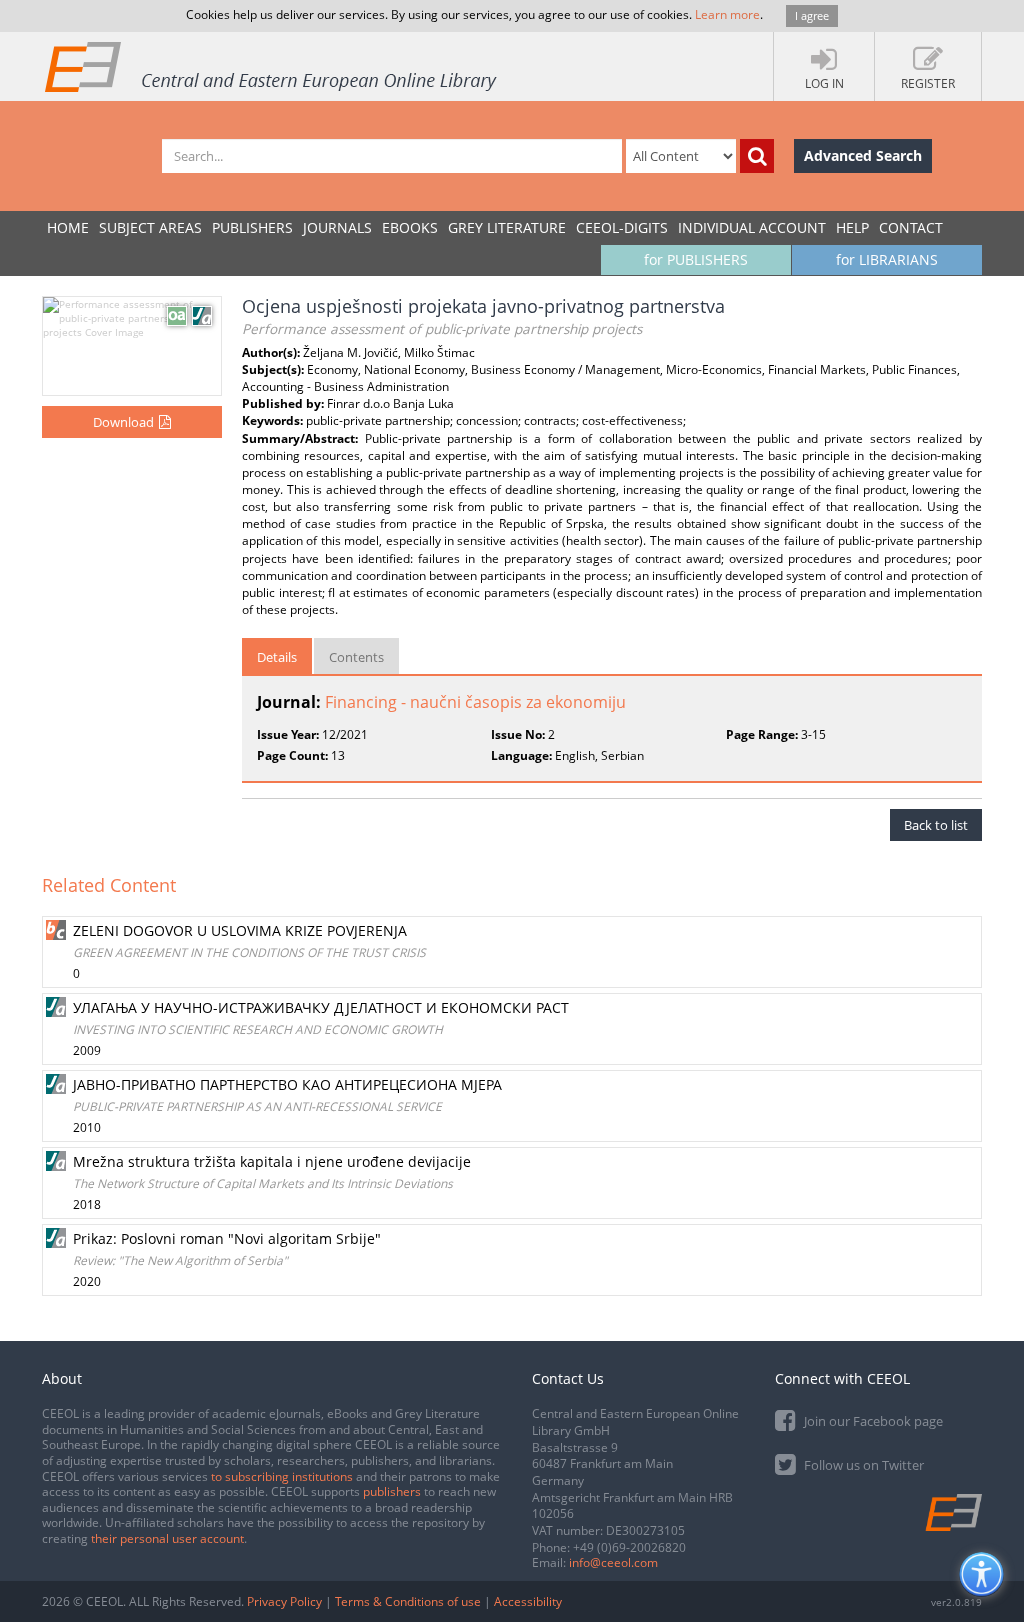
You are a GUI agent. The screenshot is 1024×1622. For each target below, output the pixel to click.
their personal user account (167, 1538)
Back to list (936, 825)
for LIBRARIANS (887, 259)
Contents (356, 657)
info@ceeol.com (613, 1562)
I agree (812, 15)
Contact (911, 227)
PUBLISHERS (252, 227)
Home (68, 227)
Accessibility (528, 1601)
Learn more (727, 14)
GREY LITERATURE (507, 227)
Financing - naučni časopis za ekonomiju (475, 702)
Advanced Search (863, 155)
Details (277, 657)
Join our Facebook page (872, 1421)
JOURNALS (337, 227)
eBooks (410, 227)
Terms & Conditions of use (408, 1601)
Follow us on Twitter (862, 1465)
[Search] (757, 156)
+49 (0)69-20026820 (629, 1547)
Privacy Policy (284, 1601)
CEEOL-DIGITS (622, 227)
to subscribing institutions (282, 1476)
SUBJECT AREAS (150, 227)
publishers (392, 1491)
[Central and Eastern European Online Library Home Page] (272, 66)
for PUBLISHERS (696, 259)
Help (852, 227)
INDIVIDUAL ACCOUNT (752, 227)
